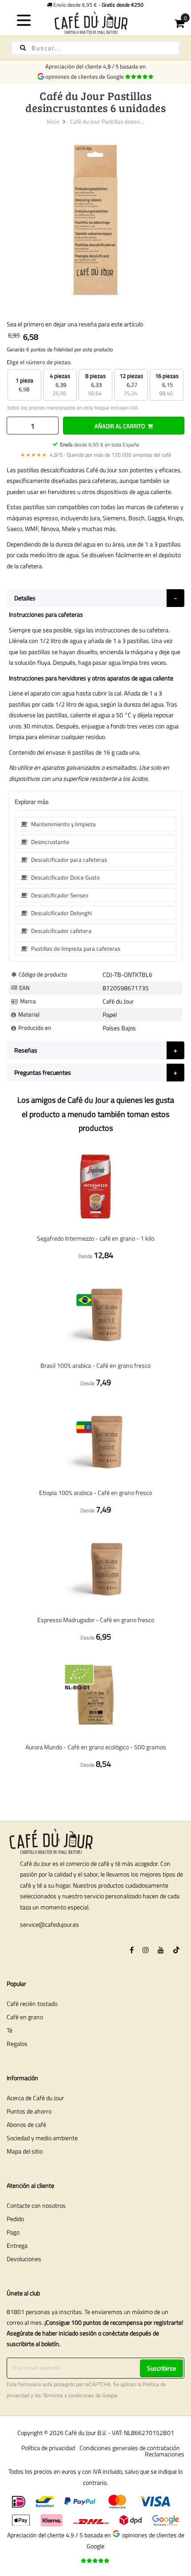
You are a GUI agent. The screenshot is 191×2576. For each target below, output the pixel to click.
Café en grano (25, 2017)
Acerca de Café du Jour (35, 2098)
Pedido (15, 2219)
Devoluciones (24, 2259)
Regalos (17, 2044)
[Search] (23, 48)
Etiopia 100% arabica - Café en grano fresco (95, 1493)
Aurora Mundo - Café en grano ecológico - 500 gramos (96, 1747)
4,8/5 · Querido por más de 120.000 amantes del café (96, 455)
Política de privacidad (48, 2448)
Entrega (17, 2245)
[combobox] (95, 48)
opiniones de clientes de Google (86, 76)
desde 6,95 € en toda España (99, 444)
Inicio (53, 121)
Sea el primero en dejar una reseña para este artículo (75, 324)
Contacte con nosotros (36, 2205)
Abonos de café (26, 2124)
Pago (13, 2232)
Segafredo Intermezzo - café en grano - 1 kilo (95, 1238)
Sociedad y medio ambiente (42, 2138)
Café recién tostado (32, 2003)
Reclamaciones (165, 2454)
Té (10, 2030)
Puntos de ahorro (29, 2111)
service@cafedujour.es (50, 1924)
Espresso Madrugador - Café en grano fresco (96, 1620)
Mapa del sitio (25, 2151)
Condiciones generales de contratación (130, 2448)
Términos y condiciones (68, 2395)
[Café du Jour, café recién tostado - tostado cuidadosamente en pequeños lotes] (96, 22)
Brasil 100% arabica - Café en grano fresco (95, 1365)
